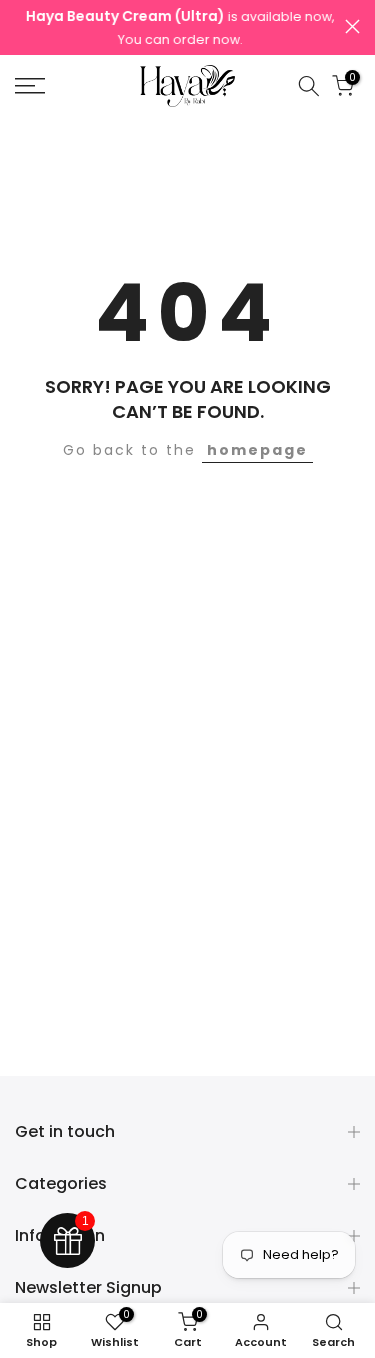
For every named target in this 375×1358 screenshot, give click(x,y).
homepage (257, 450)
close (352, 26)
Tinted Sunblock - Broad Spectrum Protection (203, 1340)
